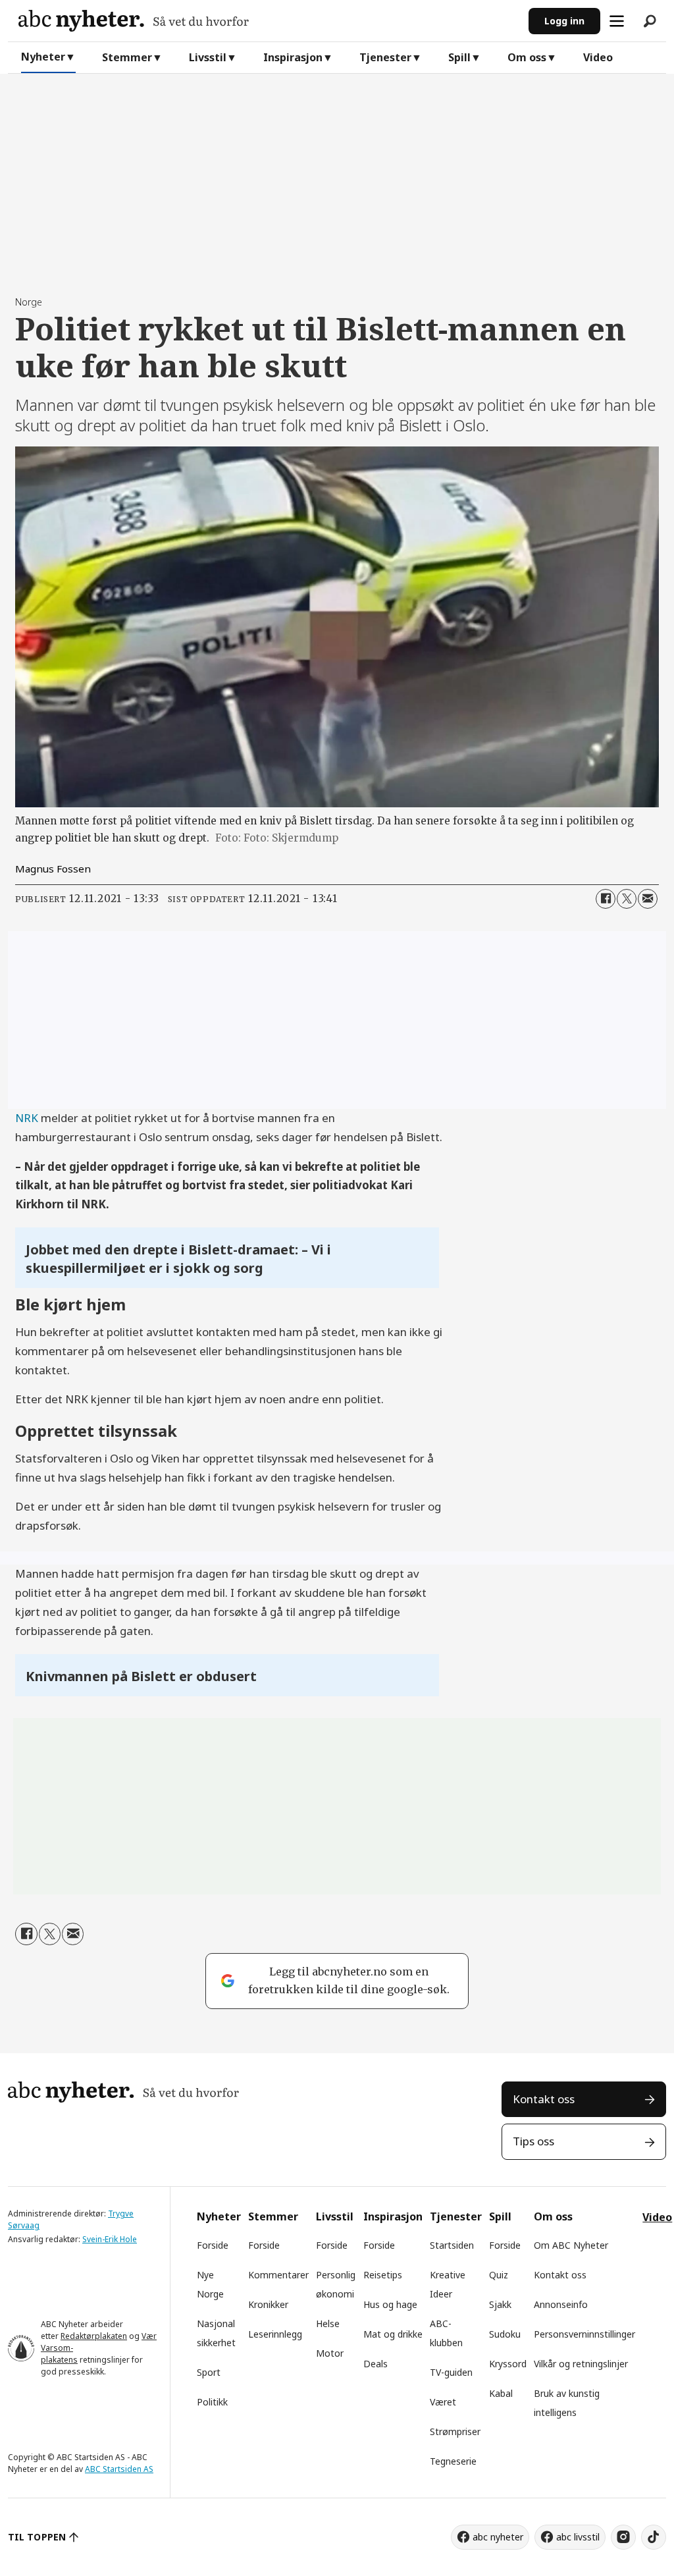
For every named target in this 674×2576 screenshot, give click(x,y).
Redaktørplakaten (94, 2336)
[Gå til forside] (268, 21)
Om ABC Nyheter (571, 2245)
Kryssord (508, 2364)
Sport (209, 2372)
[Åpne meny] (617, 21)
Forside (213, 2245)
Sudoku (505, 2334)
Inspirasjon (293, 57)
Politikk (212, 2402)
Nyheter (43, 57)
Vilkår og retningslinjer (581, 2364)
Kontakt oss (544, 2099)
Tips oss (533, 2141)
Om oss (527, 57)
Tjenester (385, 57)
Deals (376, 2364)
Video (598, 57)
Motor (330, 2353)
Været (443, 2402)
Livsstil (208, 57)
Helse (328, 2323)
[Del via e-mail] (648, 899)
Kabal (501, 2393)
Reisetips (383, 2275)
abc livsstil (578, 2537)
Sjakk (500, 2304)
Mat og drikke (393, 2334)
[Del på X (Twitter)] (627, 899)
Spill (459, 57)
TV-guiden (451, 2372)
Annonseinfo (561, 2304)
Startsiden (452, 2245)
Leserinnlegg (275, 2334)
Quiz (499, 2275)
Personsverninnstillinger (584, 2334)
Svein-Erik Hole (110, 2239)
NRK (27, 1118)
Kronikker (268, 2304)
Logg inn (564, 21)
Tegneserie (453, 2461)
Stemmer (127, 57)
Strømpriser (455, 2431)
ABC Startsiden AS (119, 2469)
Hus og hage (390, 2304)
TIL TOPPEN (37, 2537)
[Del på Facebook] (606, 899)
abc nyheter (498, 2537)
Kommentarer (278, 2275)
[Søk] (650, 21)
